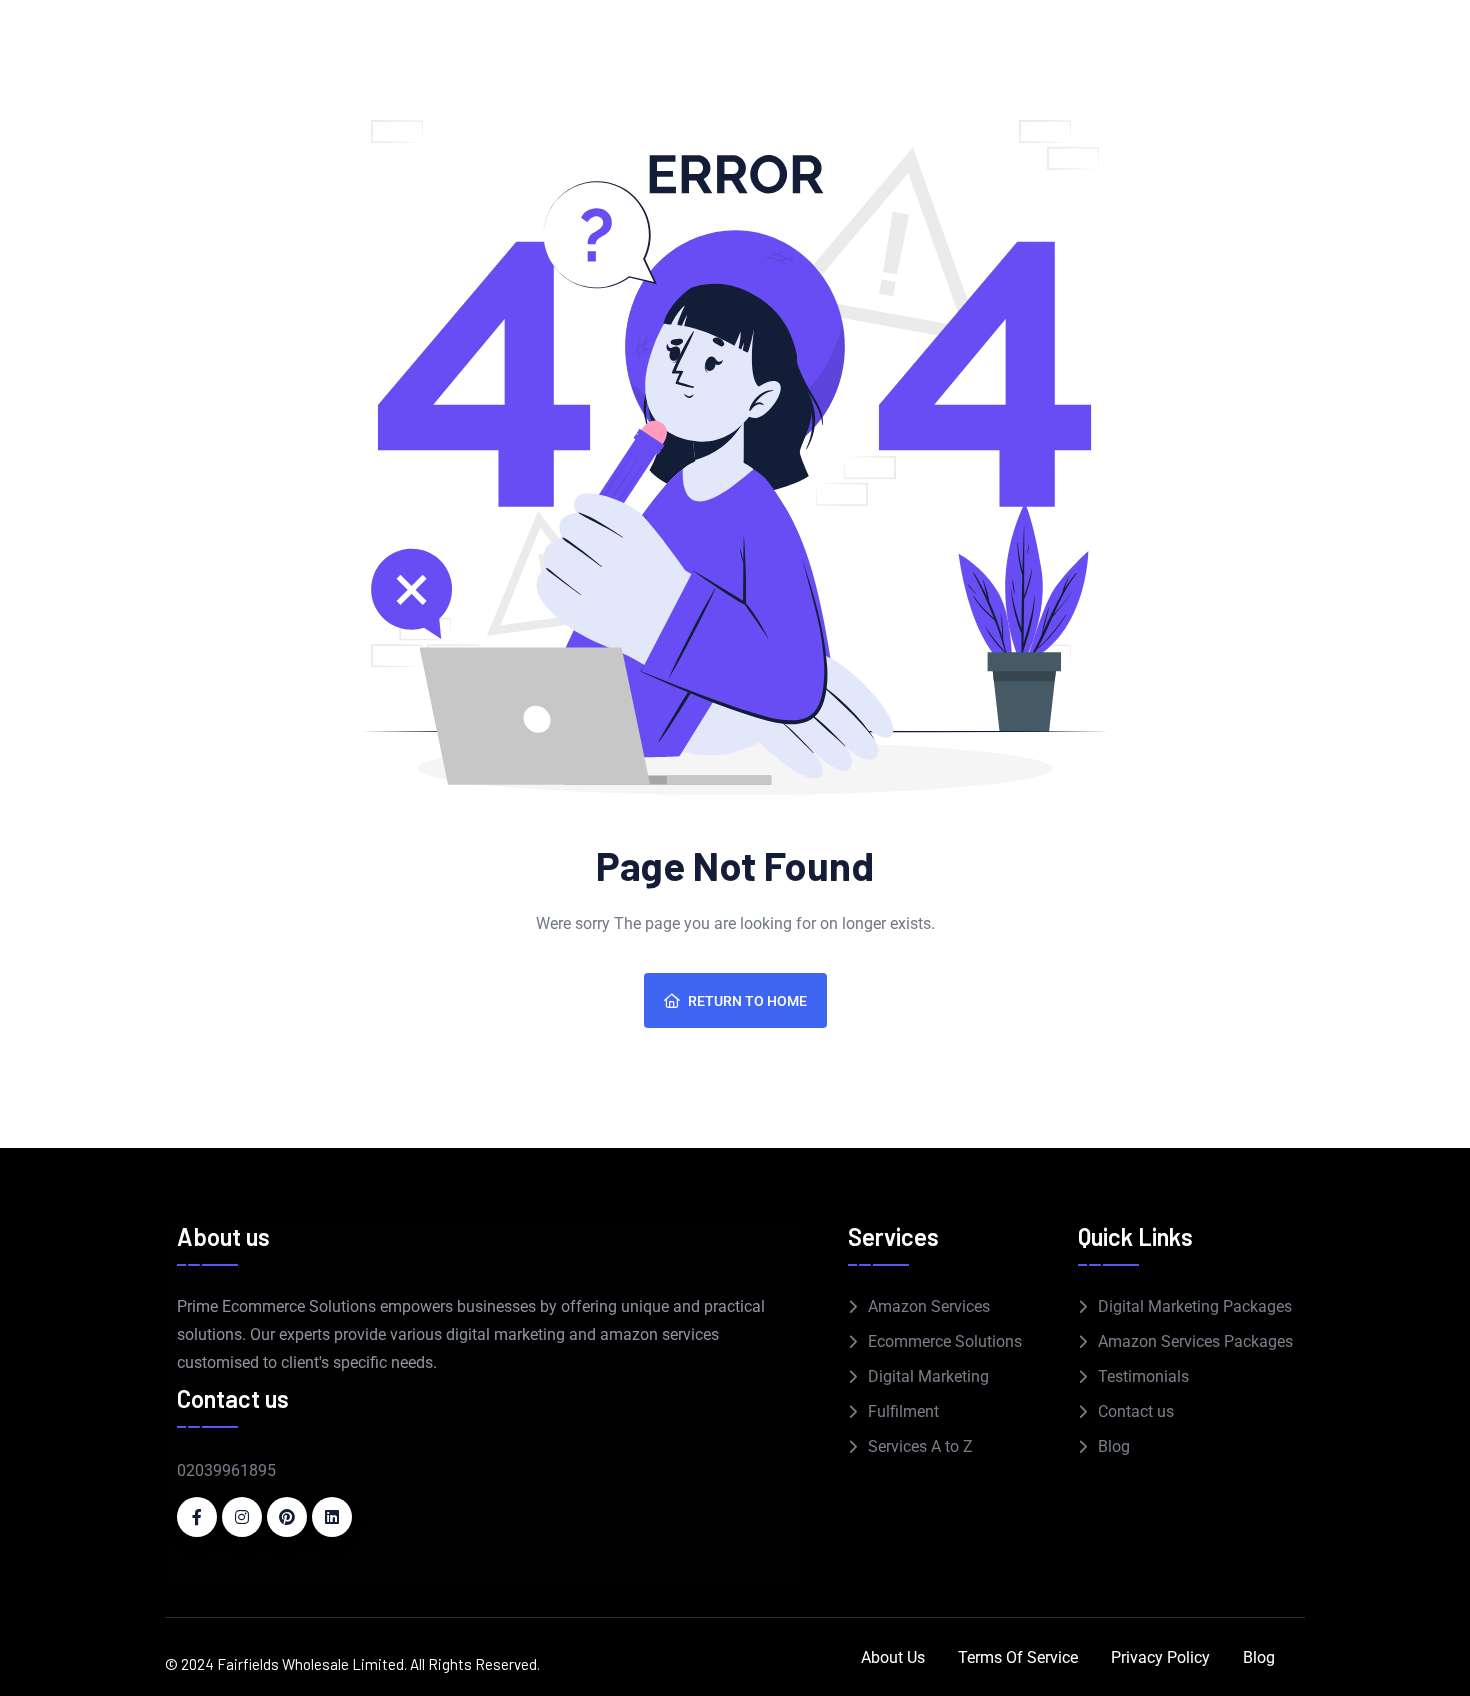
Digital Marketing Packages (1195, 1306)
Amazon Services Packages (1195, 1341)
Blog (1114, 1446)
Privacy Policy (1160, 1657)
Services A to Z (920, 1446)
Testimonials (1143, 1376)
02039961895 (226, 1470)
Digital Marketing (928, 1376)
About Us (893, 1657)
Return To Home (747, 1001)
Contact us (1136, 1411)
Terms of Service (1018, 1657)
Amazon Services (929, 1306)
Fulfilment (903, 1411)
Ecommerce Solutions (945, 1341)
